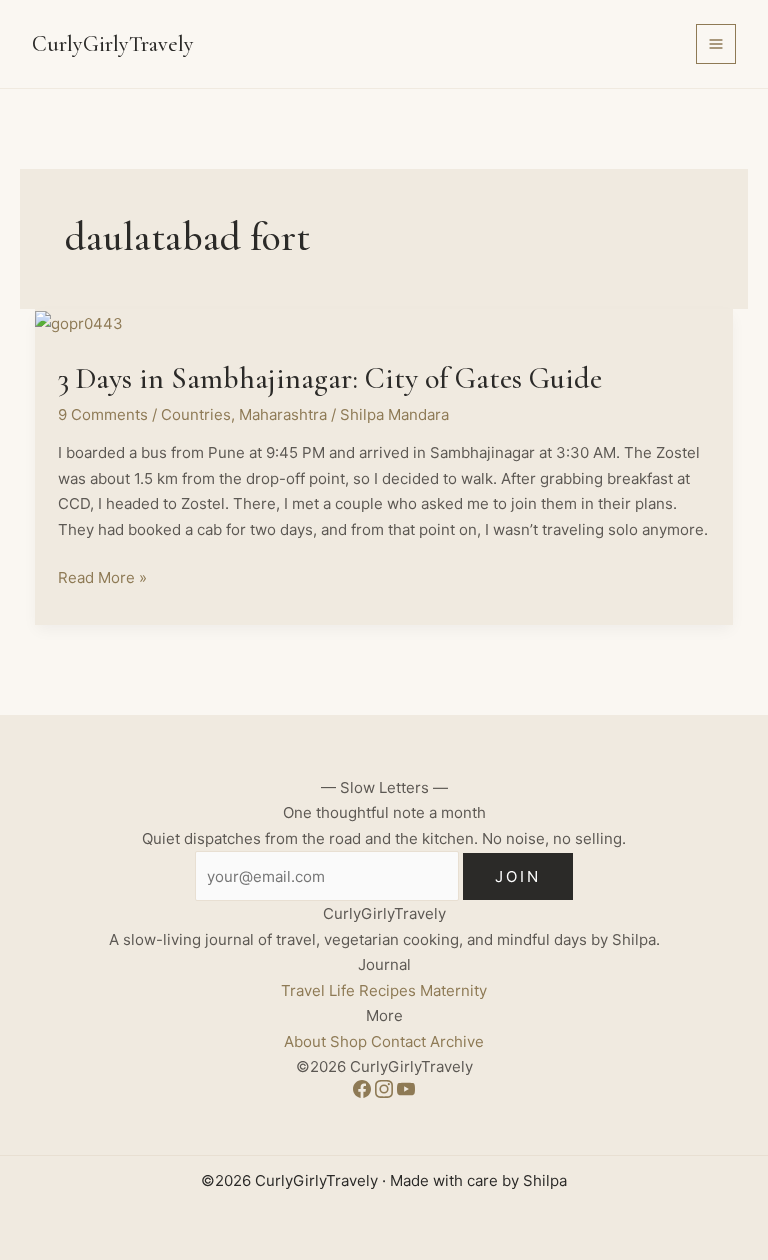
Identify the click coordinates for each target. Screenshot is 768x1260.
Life (342, 990)
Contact (398, 1041)
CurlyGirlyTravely (113, 44)
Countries (196, 414)
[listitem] (364, 1092)
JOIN (518, 876)
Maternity (453, 990)
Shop (348, 1041)
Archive (457, 1041)
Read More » (102, 579)
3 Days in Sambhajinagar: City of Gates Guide (330, 378)
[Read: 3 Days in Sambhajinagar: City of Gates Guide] (79, 321)
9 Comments (103, 414)
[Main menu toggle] (716, 44)
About (305, 1041)
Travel (303, 990)
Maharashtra (283, 414)
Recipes (387, 990)
